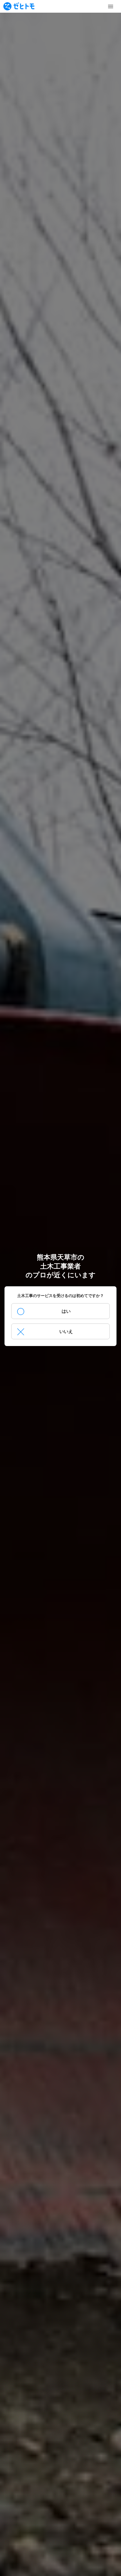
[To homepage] (19, 6)
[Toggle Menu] (111, 6)
